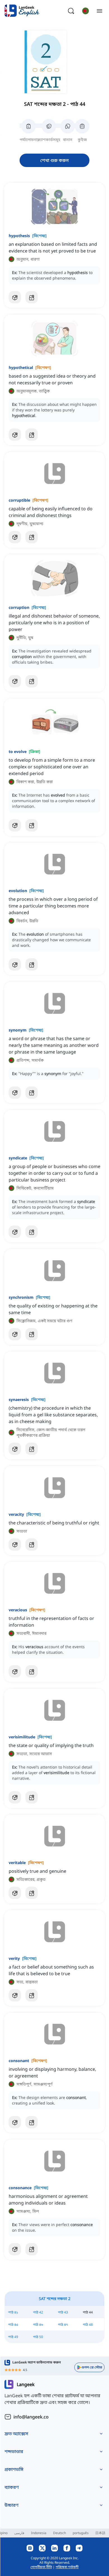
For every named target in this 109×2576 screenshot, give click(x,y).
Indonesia (39, 2533)
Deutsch (60, 2533)
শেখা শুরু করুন (54, 160)
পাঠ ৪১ (13, 2312)
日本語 (100, 2533)
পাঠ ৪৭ (63, 2324)
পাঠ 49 (13, 2337)
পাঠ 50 (38, 2337)
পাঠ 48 (88, 2324)
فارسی (19, 2533)
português (81, 2533)
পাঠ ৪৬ (38, 2324)
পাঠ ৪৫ (13, 2324)
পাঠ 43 (63, 2312)
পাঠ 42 (38, 2312)
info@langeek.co (31, 2417)
